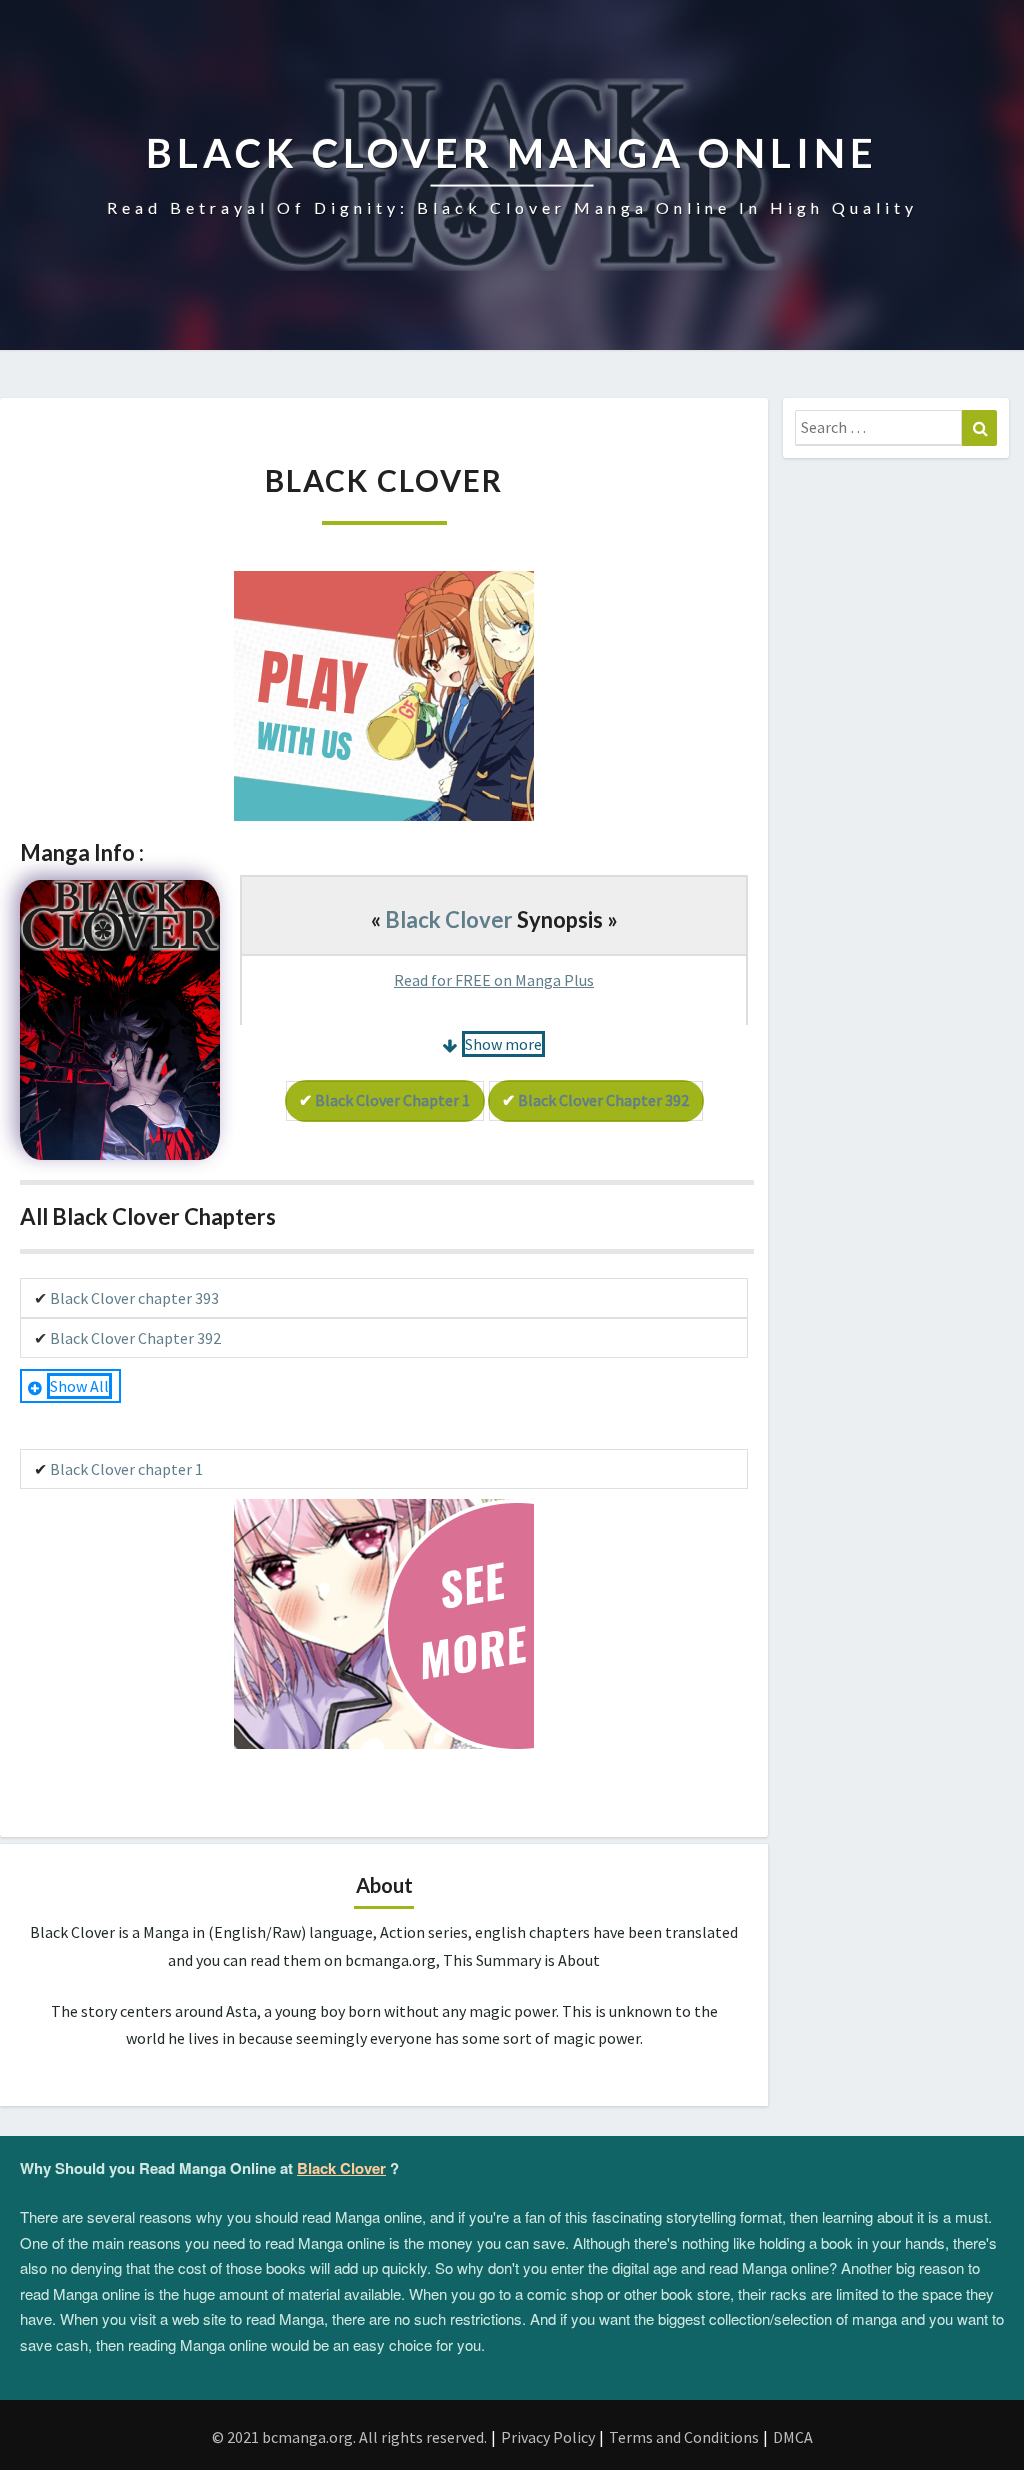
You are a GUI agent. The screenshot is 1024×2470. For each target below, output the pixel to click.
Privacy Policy (548, 2437)
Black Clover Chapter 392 (603, 1100)
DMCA (793, 2437)
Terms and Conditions (684, 2437)
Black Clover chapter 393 (134, 1298)
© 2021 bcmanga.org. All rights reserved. (349, 2437)
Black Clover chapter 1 (392, 1100)
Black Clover (449, 919)
